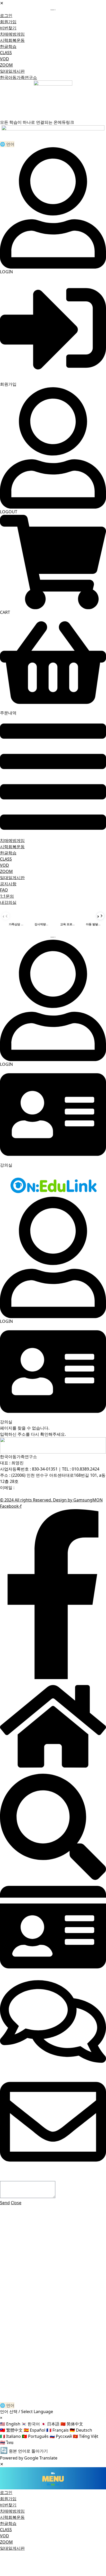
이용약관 (46, 1494)
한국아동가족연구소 (19, 77)
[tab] (16, 916)
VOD (5, 59)
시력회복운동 (12, 40)
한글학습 (8, 46)
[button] (53, 777)
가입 (41, 2393)
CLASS (6, 53)
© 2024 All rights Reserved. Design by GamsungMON (51, 1500)
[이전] (6, 916)
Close (16, 2203)
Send (5, 2203)
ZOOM (6, 65)
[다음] (100, 916)
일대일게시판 (12, 71)
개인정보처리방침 (16, 1494)
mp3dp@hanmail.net (36, 1488)
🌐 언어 (7, 144)
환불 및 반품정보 (74, 1494)
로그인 (52, 2393)
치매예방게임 (12, 34)
